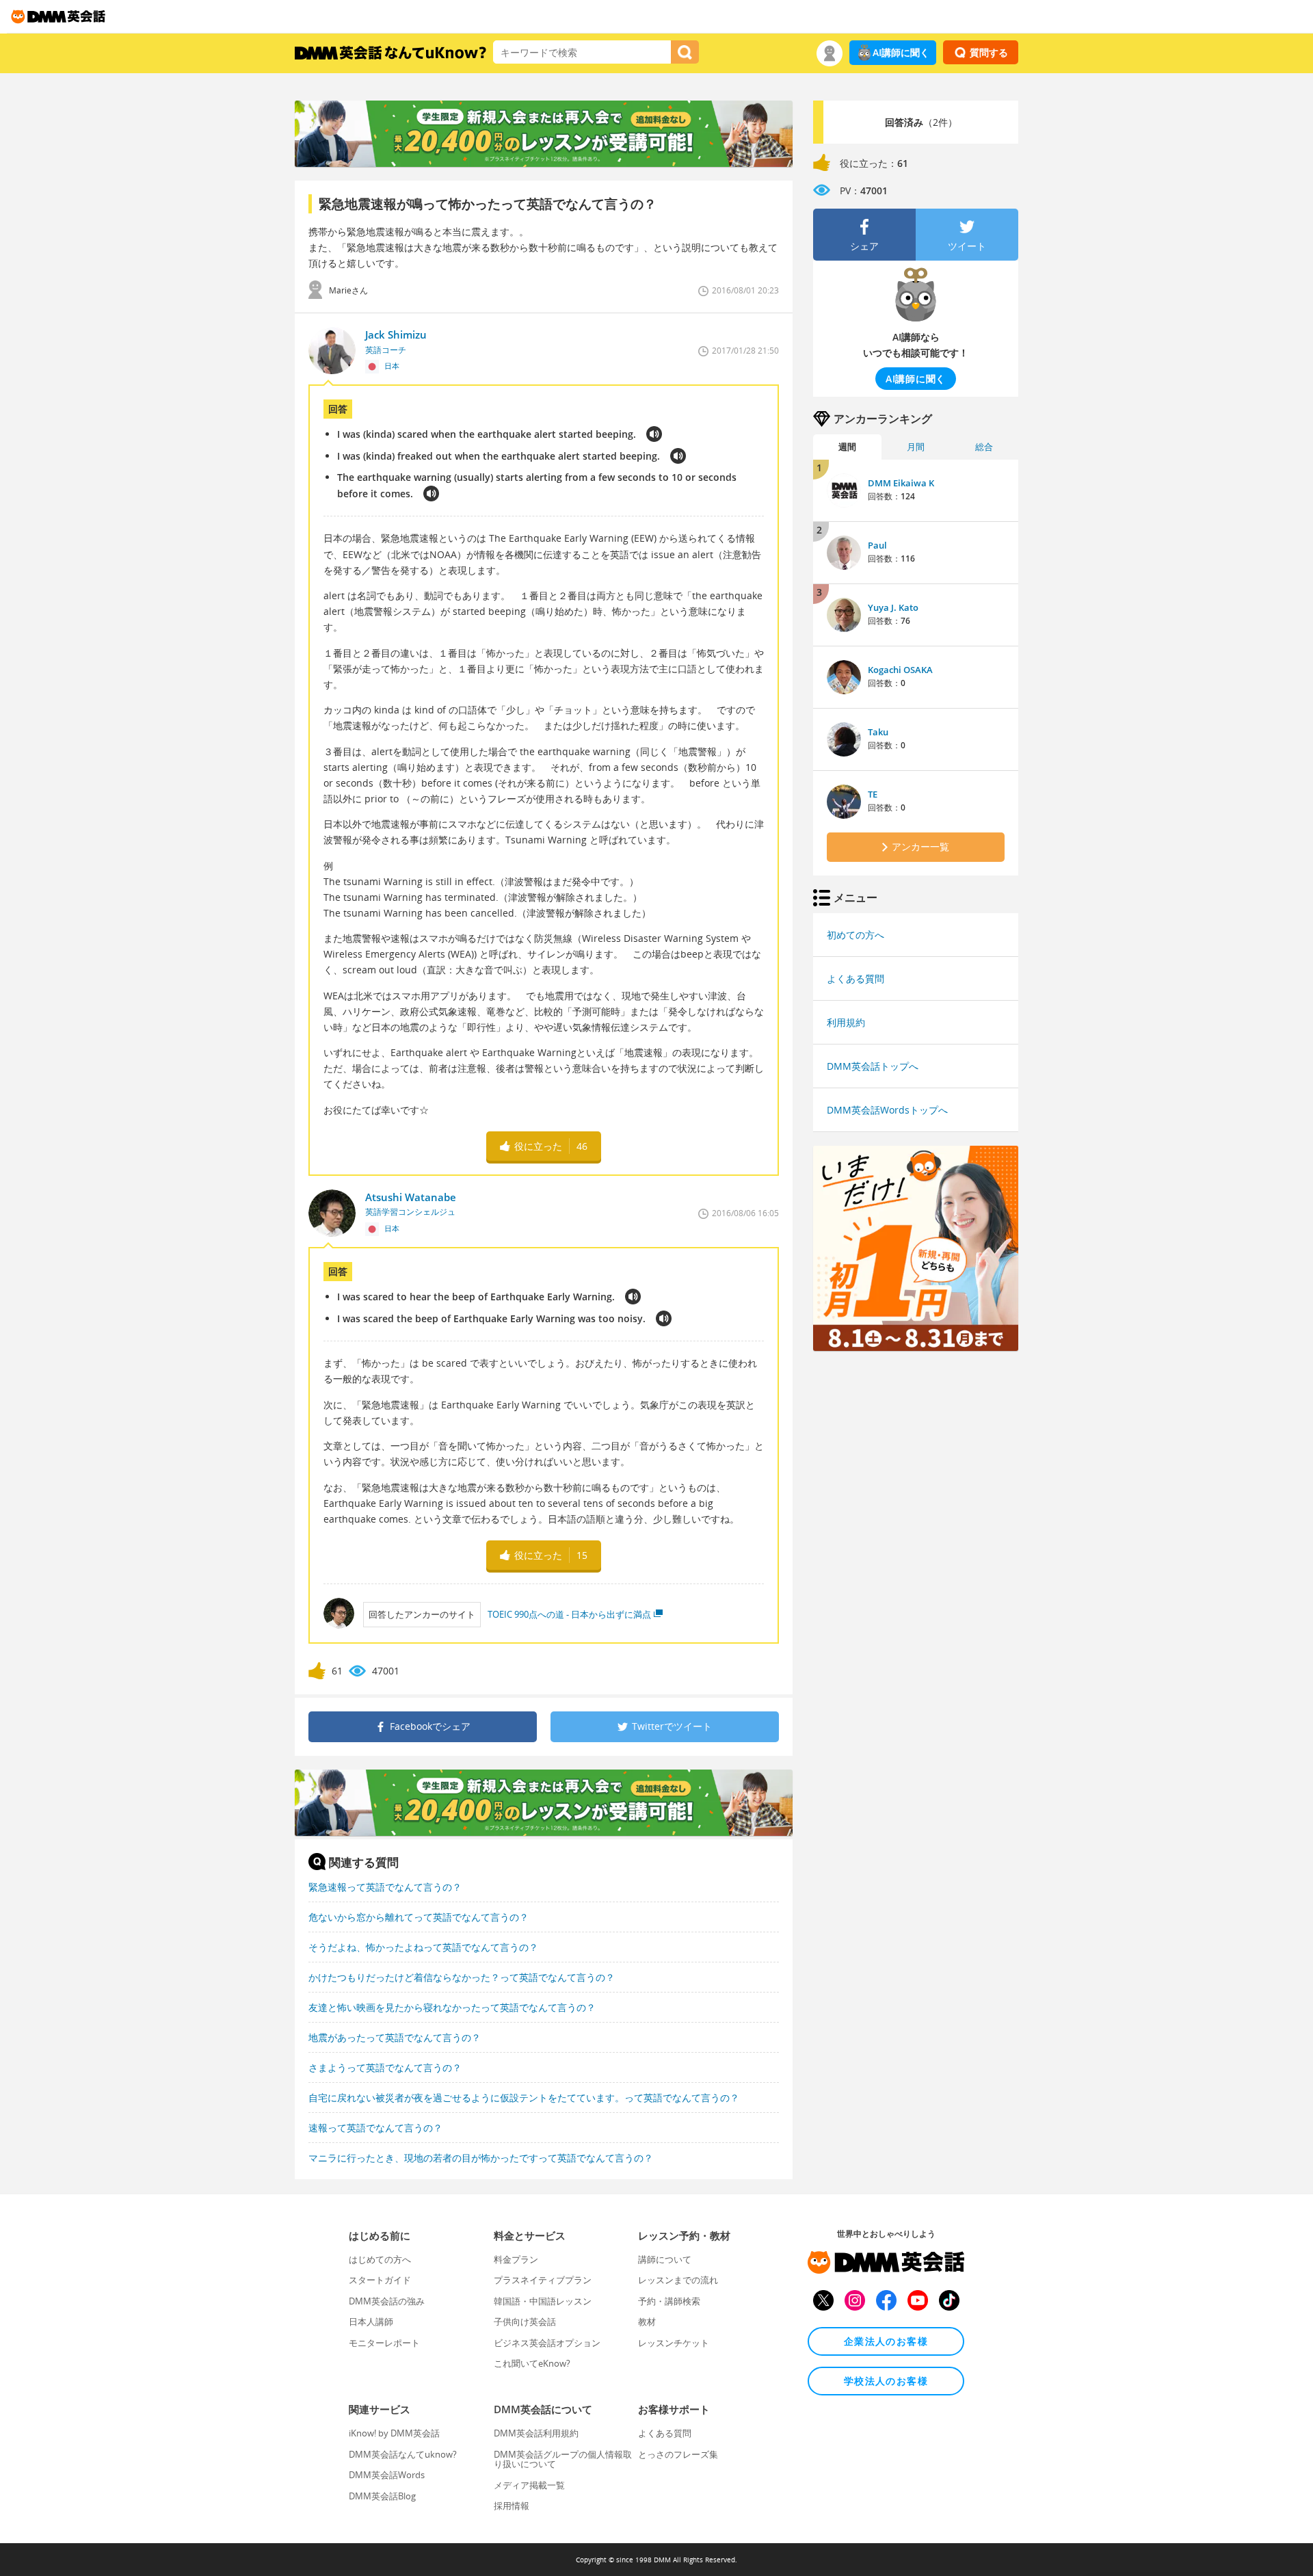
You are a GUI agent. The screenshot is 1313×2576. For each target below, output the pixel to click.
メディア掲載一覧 (529, 2485)
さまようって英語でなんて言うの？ (385, 2067)
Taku (878, 732)
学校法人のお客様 (886, 2381)
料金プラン (516, 2259)
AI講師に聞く (901, 52)
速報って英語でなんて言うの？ (375, 2128)
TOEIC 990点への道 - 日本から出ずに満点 (569, 1614)
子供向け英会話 (525, 2322)
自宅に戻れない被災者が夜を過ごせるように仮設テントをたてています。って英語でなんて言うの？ (524, 2098)
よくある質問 (856, 978)
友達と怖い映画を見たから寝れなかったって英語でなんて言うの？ (452, 2007)
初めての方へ (856, 935)
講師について (665, 2259)
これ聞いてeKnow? (532, 2363)
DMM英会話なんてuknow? (403, 2454)
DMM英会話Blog (382, 2496)
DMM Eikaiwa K (901, 483)
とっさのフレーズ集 (678, 2454)
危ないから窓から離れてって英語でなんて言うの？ (419, 1917)
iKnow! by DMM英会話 (394, 2433)
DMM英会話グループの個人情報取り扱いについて (563, 2459)
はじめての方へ (380, 2259)
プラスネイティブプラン (543, 2280)
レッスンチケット (674, 2343)
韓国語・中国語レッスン (543, 2301)
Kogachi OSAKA (900, 670)
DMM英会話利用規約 (536, 2433)
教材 (647, 2322)
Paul (877, 545)
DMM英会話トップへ (873, 1066)
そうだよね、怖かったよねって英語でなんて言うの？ (423, 1947)
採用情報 (512, 2506)
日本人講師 (371, 2322)
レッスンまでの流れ (678, 2280)
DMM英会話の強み (387, 2301)
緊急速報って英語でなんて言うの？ (385, 1887)
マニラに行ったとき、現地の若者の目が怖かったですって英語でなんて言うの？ (481, 2158)
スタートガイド (380, 2280)
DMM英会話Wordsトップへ (887, 1110)
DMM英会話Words (387, 2475)
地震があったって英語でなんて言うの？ (395, 2037)
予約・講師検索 (669, 2301)
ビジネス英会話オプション (547, 2343)
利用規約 (846, 1022)
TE (873, 794)
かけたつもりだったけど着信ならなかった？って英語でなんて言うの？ (462, 1977)
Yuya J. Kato (893, 607)
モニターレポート (384, 2343)
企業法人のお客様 (886, 2341)
